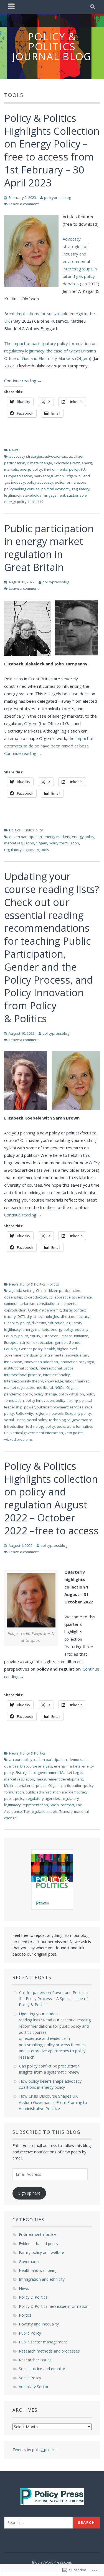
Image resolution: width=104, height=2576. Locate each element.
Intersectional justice (56, 1368)
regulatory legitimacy (22, 850)
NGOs (60, 1387)
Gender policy (31, 1349)
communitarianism (20, 1303)
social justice (15, 1420)
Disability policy (17, 1323)
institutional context (21, 1368)
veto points (74, 1433)
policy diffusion (71, 1394)
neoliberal (44, 1387)
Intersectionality (56, 1375)
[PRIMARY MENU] (12, 7)
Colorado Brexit (67, 463)
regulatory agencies (43, 1798)
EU (83, 469)
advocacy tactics (58, 456)
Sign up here (29, 2193)
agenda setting (22, 1290)
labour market (77, 1381)
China (41, 1290)
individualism (77, 1355)
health (50, 1349)
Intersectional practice (23, 1375)
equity (35, 1336)
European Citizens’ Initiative (65, 1336)
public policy (14, 1798)
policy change (45, 1394)
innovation (13, 1362)
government (48, 1772)
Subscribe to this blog (46, 2132)
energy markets (57, 837)
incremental (54, 1355)
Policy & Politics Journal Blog (52, 47)
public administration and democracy (57, 1792)
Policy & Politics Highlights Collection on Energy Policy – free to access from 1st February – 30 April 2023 (52, 150)
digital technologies (43, 1316)
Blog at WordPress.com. (52, 2562)
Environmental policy (61, 469)
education (56, 1323)
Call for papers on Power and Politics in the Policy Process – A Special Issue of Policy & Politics (54, 1999)
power (30, 1407)
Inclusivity (35, 1355)
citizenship (13, 1297)
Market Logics (72, 1772)
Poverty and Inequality (39, 2324)
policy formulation (70, 482)
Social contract (62, 1805)
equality (82, 1329)
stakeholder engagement (44, 495)
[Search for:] (39, 2523)
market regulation (49, 476)
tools (32, 502)
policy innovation (40, 1400)
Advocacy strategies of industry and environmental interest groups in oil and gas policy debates (80, 261)
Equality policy (16, 1336)
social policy (37, 1420)
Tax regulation (36, 1811)
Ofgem (71, 476)
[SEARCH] (93, 7)
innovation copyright (77, 1362)
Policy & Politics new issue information (54, 2306)
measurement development (59, 1779)
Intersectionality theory (24, 1381)
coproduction (15, 1310)
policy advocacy (40, 482)
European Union (18, 1342)
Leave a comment (24, 204)
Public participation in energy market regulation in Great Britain (49, 548)
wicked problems (18, 1439)
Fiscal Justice (26, 1772)
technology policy (41, 1426)
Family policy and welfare (41, 2252)
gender (61, 1342)
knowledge (54, 1381)
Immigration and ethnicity (42, 2279)
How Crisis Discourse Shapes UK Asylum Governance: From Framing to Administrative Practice (53, 2102)
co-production (35, 1297)
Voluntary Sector (34, 2387)
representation (35, 1805)
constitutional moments (57, 1303)
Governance (30, 2262)
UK (41, 502)
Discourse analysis (36, 1766)
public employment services (60, 1407)
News (14, 450)
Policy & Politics (33, 1284)
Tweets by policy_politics (35, 2450)
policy (27, 1394)
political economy (56, 489)
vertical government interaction (37, 1433)
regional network (49, 1413)
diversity (39, 1323)
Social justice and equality (42, 2369)
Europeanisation (18, 476)
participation (72, 1785)
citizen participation (26, 837)
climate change (40, 463)
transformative (79, 1426)
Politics (15, 830)
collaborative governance (70, 1297)
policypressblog (57, 197)
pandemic (12, 1394)
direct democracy (75, 1316)
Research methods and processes (49, 2351)
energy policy (31, 469)
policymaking (67, 1400)
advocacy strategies (26, 456)
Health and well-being (38, 2270)
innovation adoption (41, 1362)
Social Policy (30, 2378)
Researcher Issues (35, 2360)
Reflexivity (24, 1413)
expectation (43, 1342)
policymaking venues (22, 489)
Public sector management (43, 2342)
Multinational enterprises (25, 1785)
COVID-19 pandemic (45, 1310)
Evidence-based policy (39, 2244)
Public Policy (33, 830)
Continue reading (23, 381)
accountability (21, 1760)
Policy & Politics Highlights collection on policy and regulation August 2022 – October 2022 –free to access (51, 1498)
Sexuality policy (78, 1413)
